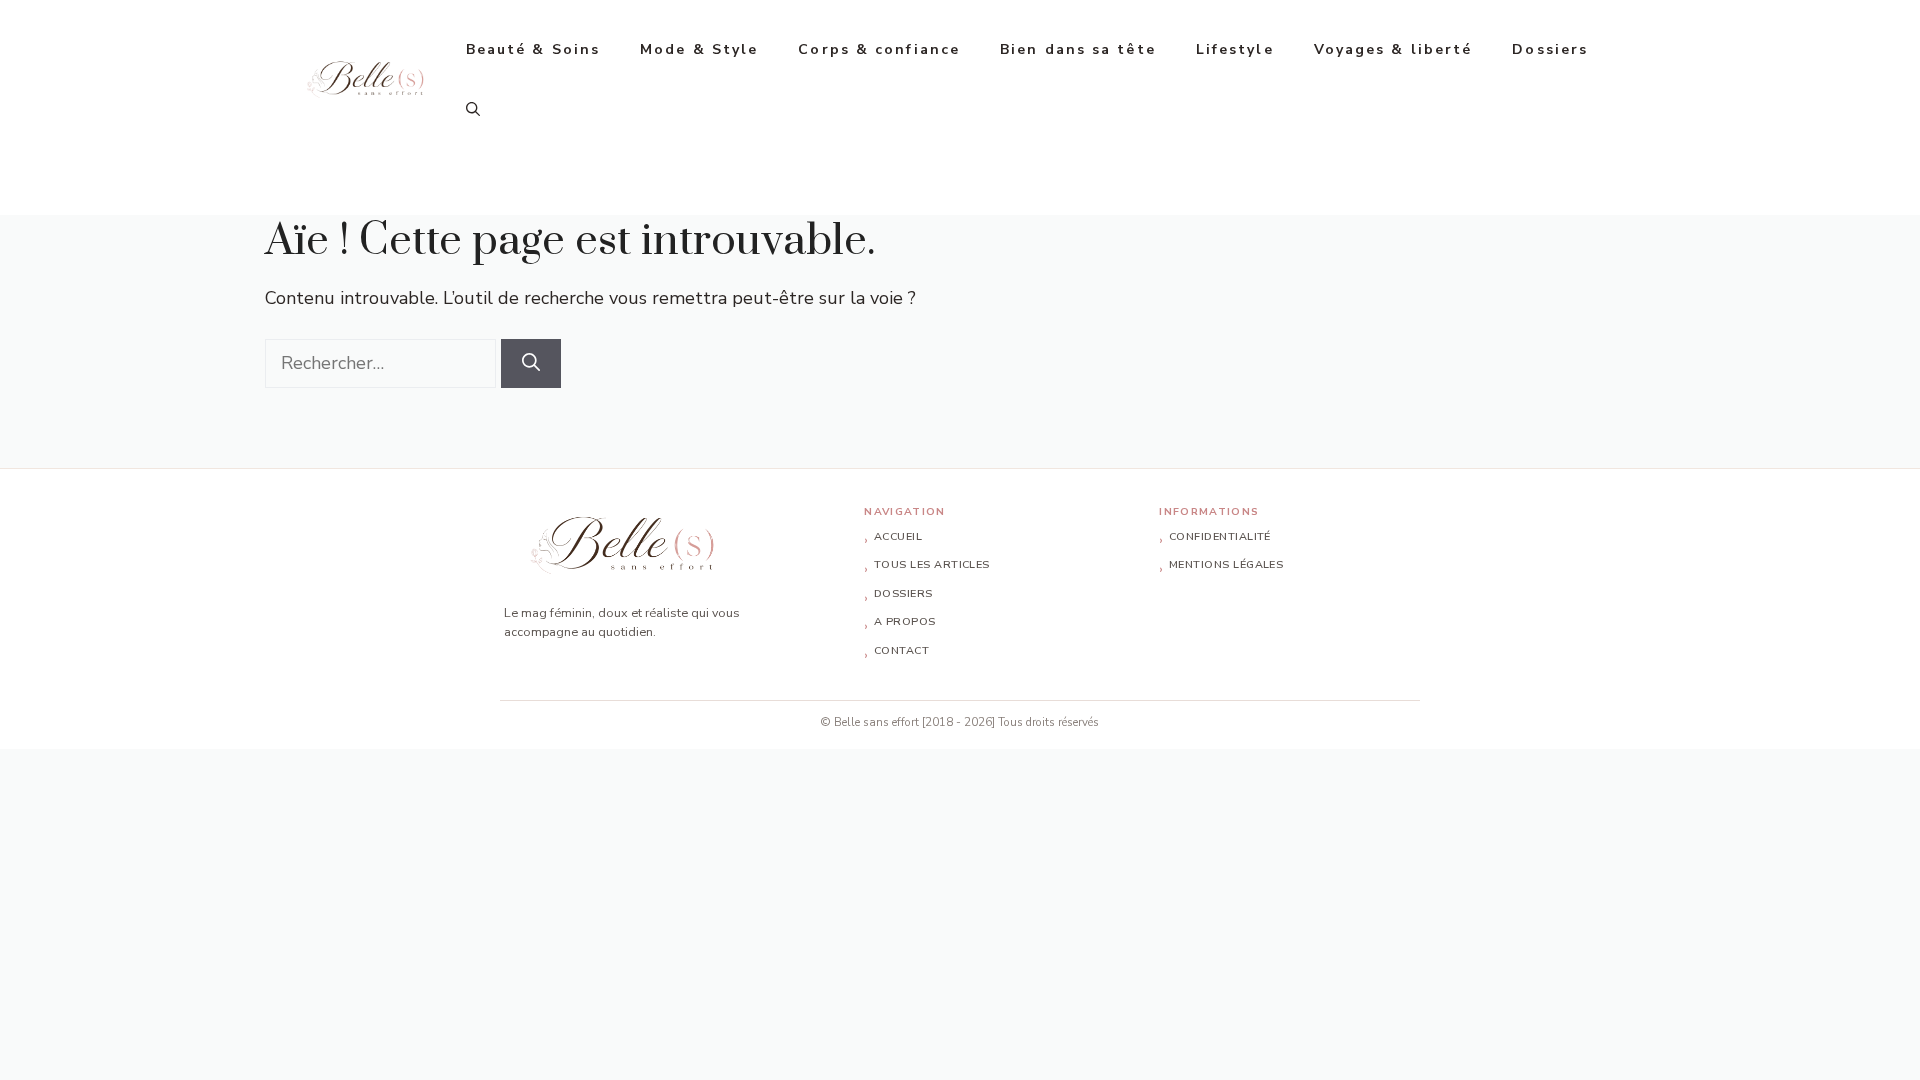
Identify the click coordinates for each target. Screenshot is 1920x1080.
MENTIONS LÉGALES (1226, 565)
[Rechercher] (531, 363)
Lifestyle (1235, 49)
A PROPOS (905, 622)
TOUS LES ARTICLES (932, 565)
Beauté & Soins (533, 49)
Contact (901, 651)
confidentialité (1220, 537)
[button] (473, 110)
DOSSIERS (903, 594)
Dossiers (1550, 49)
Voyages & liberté (1393, 49)
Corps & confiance (879, 49)
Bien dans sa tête (1078, 49)
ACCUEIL (898, 537)
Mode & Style (699, 49)
